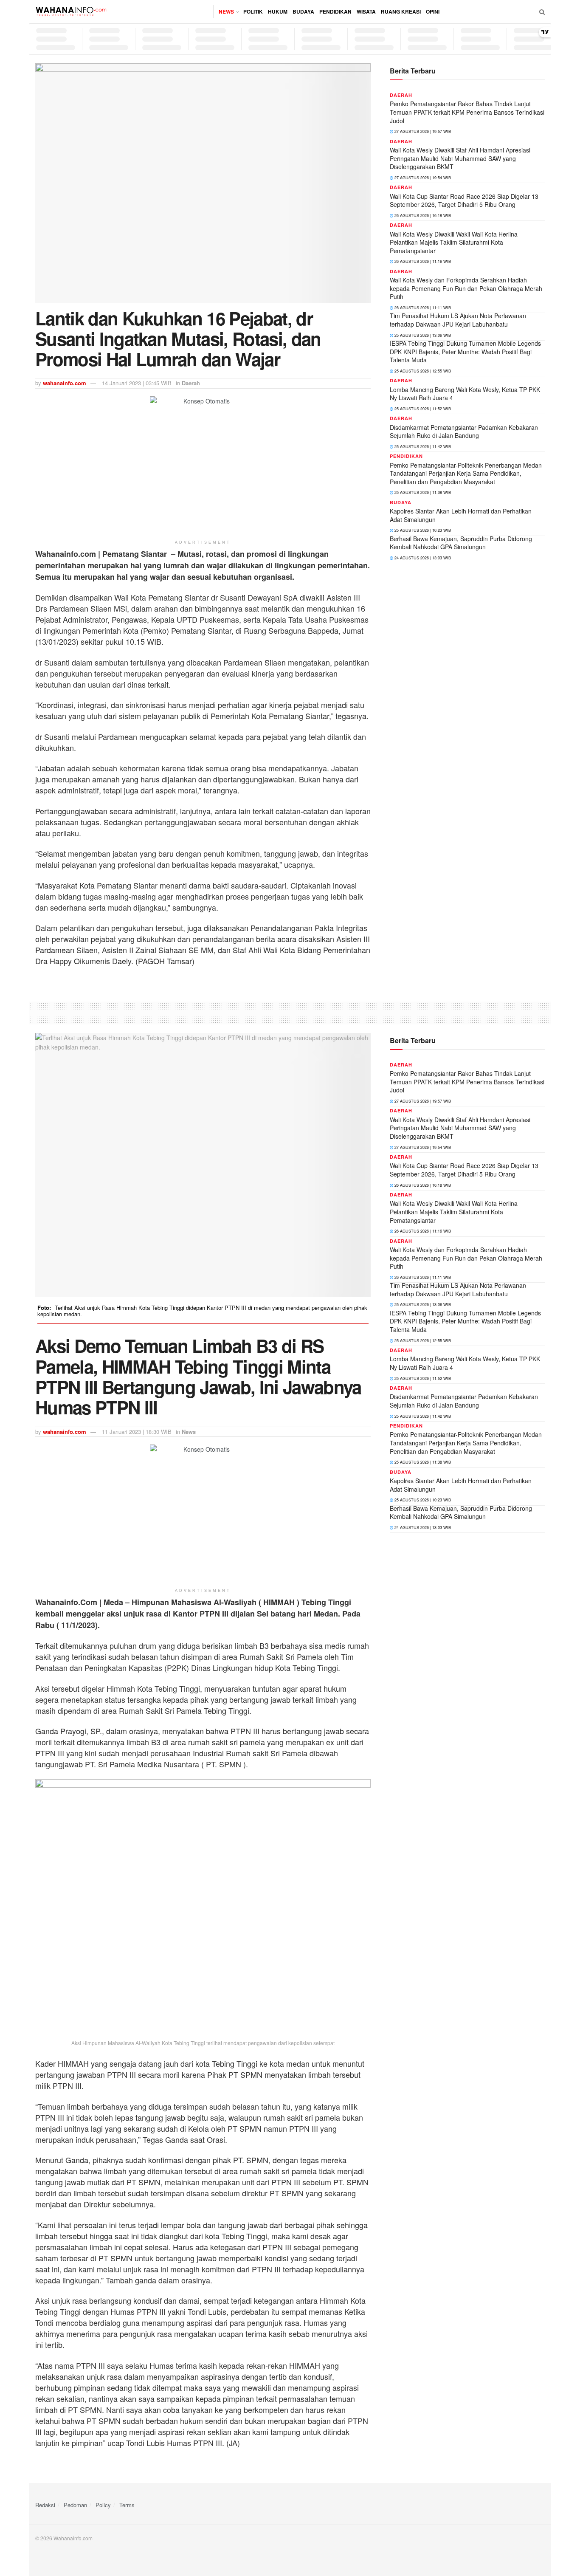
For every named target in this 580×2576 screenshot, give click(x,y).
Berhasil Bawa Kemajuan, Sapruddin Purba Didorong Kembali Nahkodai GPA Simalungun (461, 543)
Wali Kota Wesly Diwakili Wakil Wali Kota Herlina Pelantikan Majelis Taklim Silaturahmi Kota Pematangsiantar (454, 242)
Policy (103, 2505)
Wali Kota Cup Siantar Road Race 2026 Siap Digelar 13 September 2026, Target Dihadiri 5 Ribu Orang (464, 200)
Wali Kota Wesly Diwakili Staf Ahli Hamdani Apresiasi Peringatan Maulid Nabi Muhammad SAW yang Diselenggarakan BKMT (460, 158)
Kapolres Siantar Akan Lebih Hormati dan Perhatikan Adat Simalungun (461, 515)
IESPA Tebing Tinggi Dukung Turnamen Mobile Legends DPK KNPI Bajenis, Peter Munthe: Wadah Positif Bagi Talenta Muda (465, 351)
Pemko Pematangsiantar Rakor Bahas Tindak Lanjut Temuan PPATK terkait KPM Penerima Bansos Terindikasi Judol (467, 112)
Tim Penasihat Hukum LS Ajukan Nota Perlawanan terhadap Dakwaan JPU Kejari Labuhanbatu (458, 320)
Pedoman (75, 2505)
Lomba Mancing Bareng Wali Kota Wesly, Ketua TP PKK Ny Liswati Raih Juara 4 (465, 394)
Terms (127, 2505)
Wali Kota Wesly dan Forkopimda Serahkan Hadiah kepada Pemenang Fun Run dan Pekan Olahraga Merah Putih (466, 288)
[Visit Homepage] (71, 11)
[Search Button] (542, 11)
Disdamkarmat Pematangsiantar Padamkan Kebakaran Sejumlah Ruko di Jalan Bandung (464, 432)
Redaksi (45, 2505)
